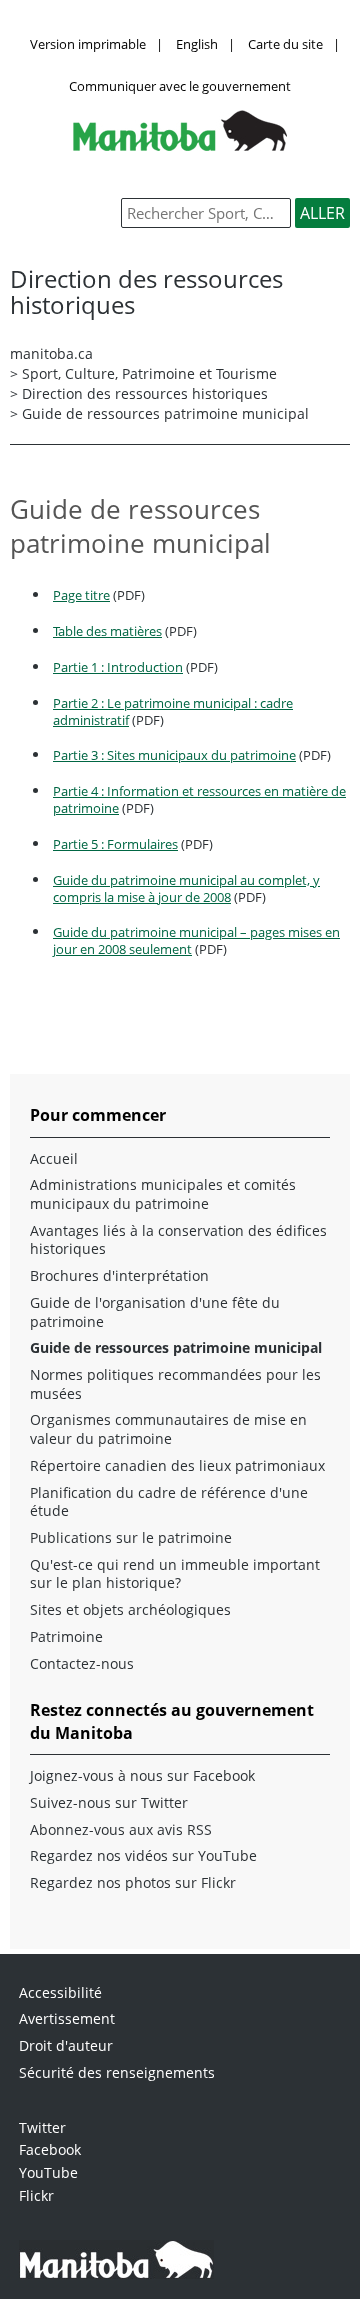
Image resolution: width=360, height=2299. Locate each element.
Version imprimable (88, 44)
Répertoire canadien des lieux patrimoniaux (177, 1466)
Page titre (81, 595)
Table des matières (107, 631)
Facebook (50, 2149)
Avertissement (67, 2018)
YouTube (48, 2172)
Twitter (42, 2127)
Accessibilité (60, 1992)
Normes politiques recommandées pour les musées (175, 1384)
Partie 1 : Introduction (118, 667)
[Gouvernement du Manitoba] (180, 145)
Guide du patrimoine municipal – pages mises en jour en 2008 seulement (196, 940)
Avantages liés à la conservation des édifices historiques (178, 1240)
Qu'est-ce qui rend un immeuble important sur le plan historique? (175, 1574)
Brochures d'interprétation (119, 1276)
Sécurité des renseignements (117, 2072)
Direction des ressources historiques (145, 393)
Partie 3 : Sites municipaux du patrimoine (174, 755)
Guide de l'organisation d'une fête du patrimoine (155, 1312)
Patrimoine (66, 1637)
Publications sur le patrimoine (131, 1538)
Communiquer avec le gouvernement (180, 86)
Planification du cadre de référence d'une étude (169, 1502)
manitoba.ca (51, 353)
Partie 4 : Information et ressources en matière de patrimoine (199, 799)
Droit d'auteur (66, 2045)
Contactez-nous (82, 1664)
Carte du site (285, 44)
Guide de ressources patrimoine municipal (176, 1348)
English (197, 44)
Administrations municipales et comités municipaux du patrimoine (163, 1194)
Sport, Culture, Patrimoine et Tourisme (149, 373)
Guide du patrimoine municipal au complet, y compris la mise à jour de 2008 (186, 888)
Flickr (36, 2195)
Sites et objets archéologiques (130, 1610)
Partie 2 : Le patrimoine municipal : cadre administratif (173, 711)
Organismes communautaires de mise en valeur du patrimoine (168, 1429)
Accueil (54, 1159)
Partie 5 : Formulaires (115, 844)
